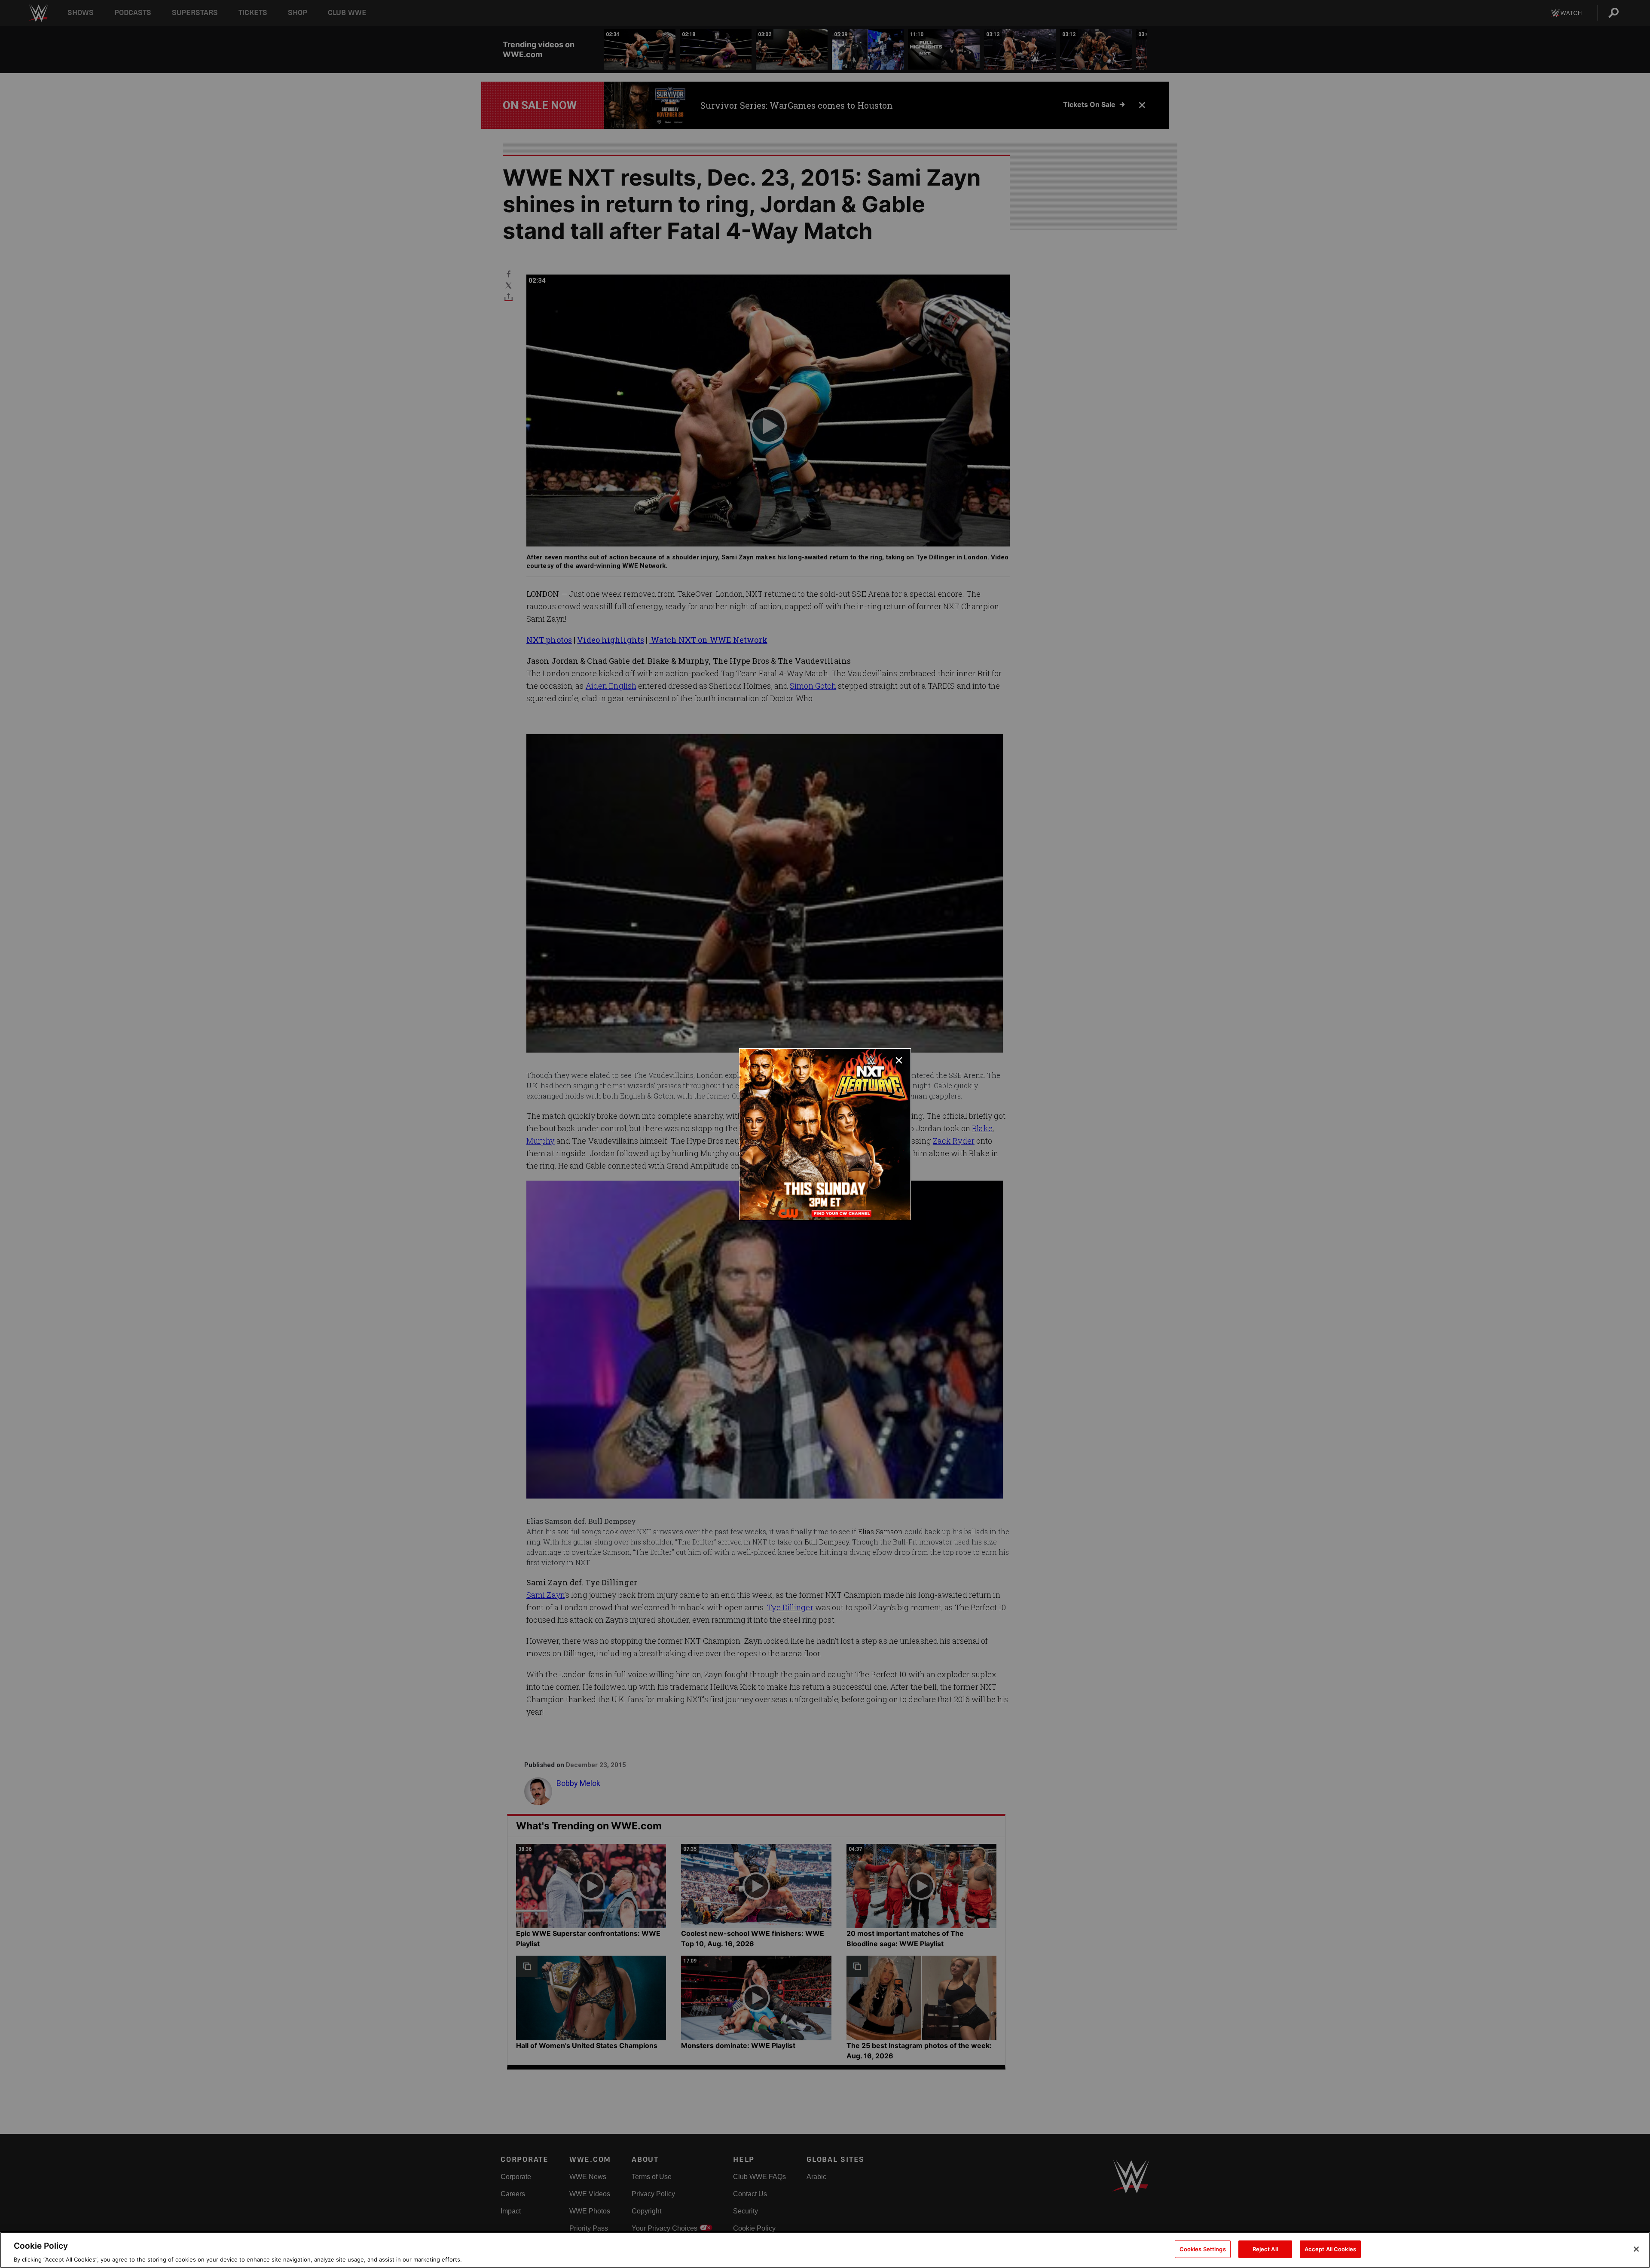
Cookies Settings (1203, 2249)
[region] (825, 2250)
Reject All (1265, 2249)
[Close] (1636, 2249)
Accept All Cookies (1330, 2249)
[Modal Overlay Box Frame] (825, 1134)
